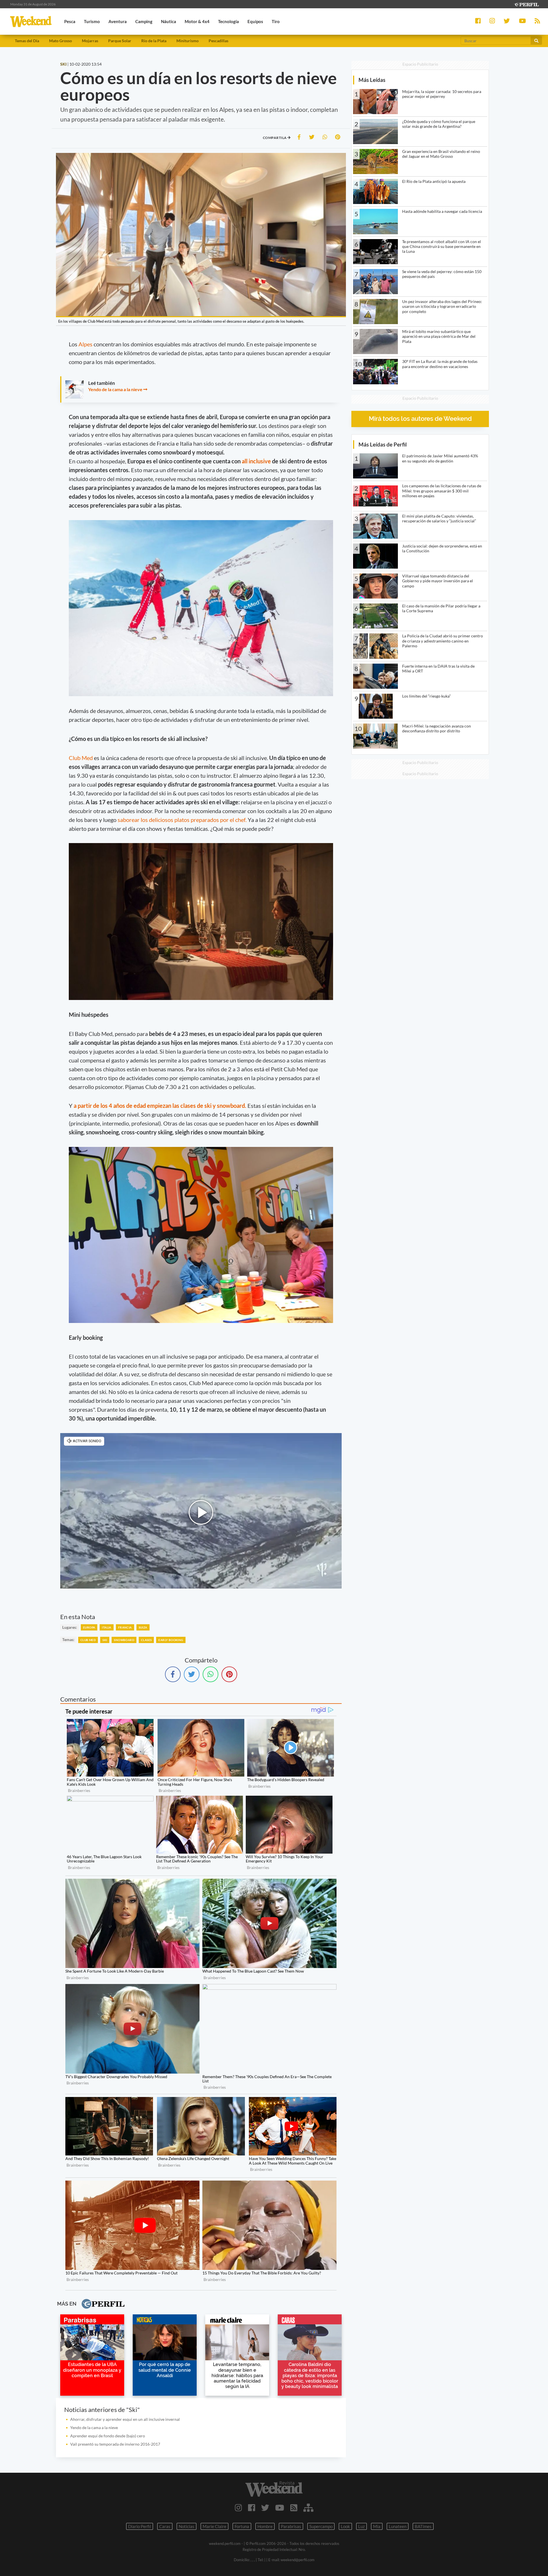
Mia (377, 2526)
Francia (125, 1627)
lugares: (70, 1627)
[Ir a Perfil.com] (526, 4)
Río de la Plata (154, 41)
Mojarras (90, 41)
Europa (89, 1627)
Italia (106, 1627)
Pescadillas (218, 41)
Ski (105, 1640)
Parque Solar (120, 41)
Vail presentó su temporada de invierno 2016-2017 (115, 2444)
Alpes (86, 344)
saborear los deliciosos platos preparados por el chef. (182, 820)
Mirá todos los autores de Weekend (420, 419)
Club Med (81, 758)
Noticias (187, 2526)
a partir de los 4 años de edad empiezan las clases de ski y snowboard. (160, 1106)
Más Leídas (372, 80)
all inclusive (257, 461)
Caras (165, 2526)
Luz (361, 2526)
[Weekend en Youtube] (280, 2508)
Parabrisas (291, 2526)
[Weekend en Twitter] (265, 2508)
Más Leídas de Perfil (383, 444)
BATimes (423, 2526)
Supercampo (321, 2526)
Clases (146, 1640)
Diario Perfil (140, 2526)
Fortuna (242, 2526)
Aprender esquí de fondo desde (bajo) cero (108, 2436)
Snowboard (124, 1640)
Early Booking (171, 1640)
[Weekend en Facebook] (252, 2508)
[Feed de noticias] (294, 2508)
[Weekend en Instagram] (238, 2508)
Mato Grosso (61, 41)
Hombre (265, 2526)
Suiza (143, 1627)
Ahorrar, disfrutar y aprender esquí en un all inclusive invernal (125, 2419)
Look (345, 2526)
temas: (68, 1639)
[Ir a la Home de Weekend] (274, 2489)
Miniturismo (188, 41)
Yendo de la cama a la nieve (115, 389)
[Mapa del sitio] (308, 2508)
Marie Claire (214, 2526)
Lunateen (398, 2526)
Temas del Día (27, 41)
